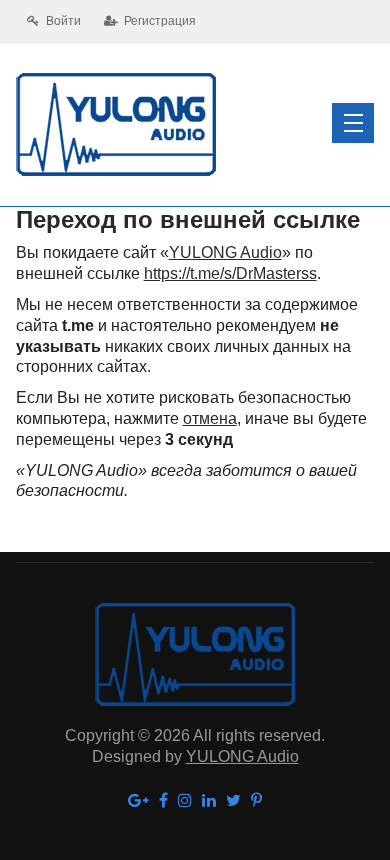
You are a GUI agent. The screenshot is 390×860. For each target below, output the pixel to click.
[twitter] (233, 801)
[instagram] (185, 801)
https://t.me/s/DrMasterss (230, 273)
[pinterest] (256, 801)
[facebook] (163, 801)
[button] (353, 123)
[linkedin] (209, 801)
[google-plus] (138, 801)
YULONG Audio (225, 252)
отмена (210, 418)
